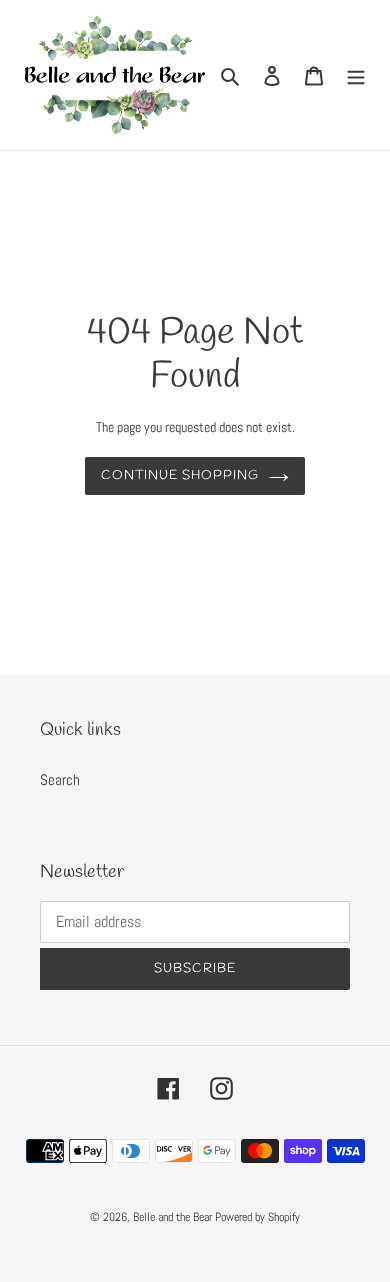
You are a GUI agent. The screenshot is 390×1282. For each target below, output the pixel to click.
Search (60, 779)
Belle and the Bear (172, 1217)
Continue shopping (180, 475)
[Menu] (356, 75)
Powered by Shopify (257, 1217)
